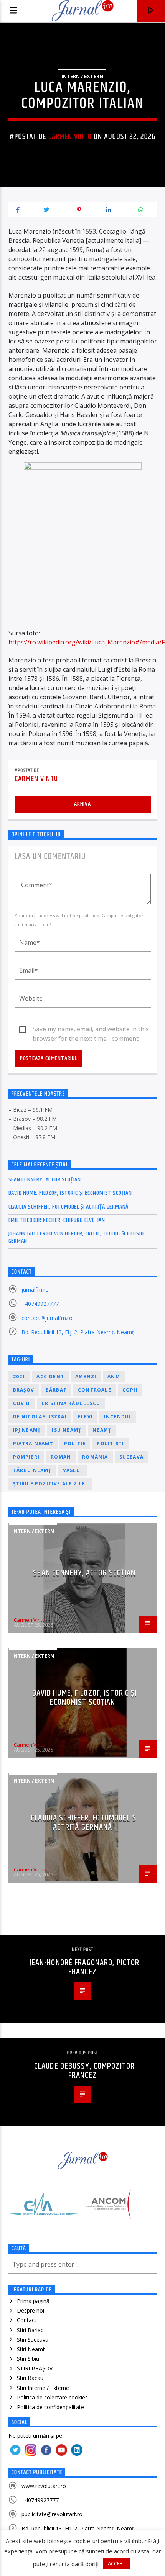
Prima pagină (33, 2301)
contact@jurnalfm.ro (47, 1318)
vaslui (73, 1470)
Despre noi (31, 2310)
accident (50, 1376)
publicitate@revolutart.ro (52, 2514)
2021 (19, 1376)
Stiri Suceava (33, 2340)
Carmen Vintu (70, 137)
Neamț (102, 1430)
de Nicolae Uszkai (40, 1417)
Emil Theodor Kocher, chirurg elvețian (57, 1220)
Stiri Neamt (31, 2349)
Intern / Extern (82, 76)
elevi (85, 1417)
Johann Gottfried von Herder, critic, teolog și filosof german (77, 1237)
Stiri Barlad (30, 2330)
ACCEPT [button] (117, 2563)
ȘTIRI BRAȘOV (35, 2368)
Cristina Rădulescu (71, 1403)
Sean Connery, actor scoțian (45, 1180)
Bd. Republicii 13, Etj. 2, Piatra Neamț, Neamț (78, 1332)
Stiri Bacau (30, 2378)
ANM (114, 1376)
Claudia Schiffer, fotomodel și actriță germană (69, 1207)
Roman (61, 1457)
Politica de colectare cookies (52, 2397)
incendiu (118, 1417)
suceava (131, 1457)
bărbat (56, 1390)
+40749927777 (40, 1304)
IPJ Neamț (27, 1430)
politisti (110, 1443)
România (95, 1457)
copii (130, 1390)
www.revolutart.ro (44, 2486)
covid (22, 1403)
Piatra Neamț (33, 1443)
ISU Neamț (67, 1430)
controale (95, 1390)
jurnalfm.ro (35, 1290)
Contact (27, 2320)
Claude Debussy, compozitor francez (84, 2071)
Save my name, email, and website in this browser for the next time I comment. (91, 1029)
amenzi (86, 1376)
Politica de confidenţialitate (50, 2407)
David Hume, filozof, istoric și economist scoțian (70, 1193)
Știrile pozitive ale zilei (50, 1484)
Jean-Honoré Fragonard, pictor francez (84, 1967)
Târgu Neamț (32, 1470)
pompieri (26, 1457)
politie (75, 1443)
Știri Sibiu (28, 2359)
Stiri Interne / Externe (43, 2388)
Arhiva (82, 804)
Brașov (24, 1390)
